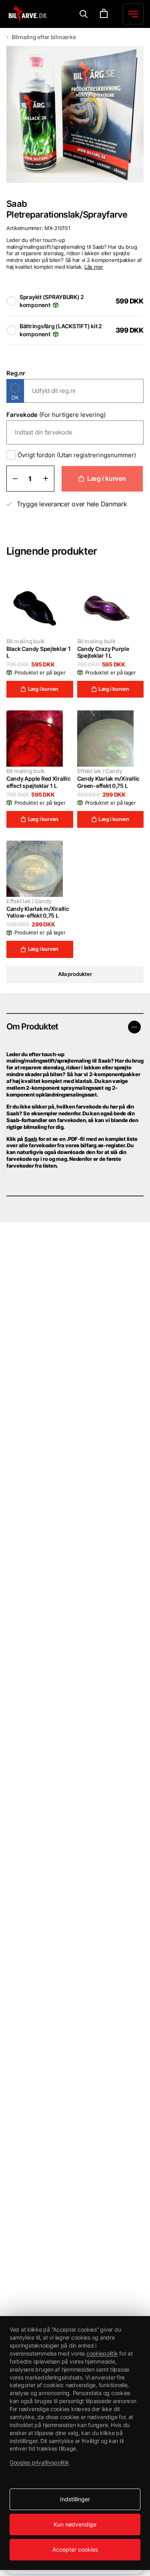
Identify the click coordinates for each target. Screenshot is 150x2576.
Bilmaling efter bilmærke (44, 37)
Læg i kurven (107, 478)
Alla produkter (75, 974)
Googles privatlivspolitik (39, 2462)
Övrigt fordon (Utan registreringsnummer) (77, 455)
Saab (31, 1139)
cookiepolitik (102, 2353)
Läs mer (94, 267)
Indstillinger (75, 2499)
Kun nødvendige (75, 2524)
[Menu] (84, 14)
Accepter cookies (75, 2549)
